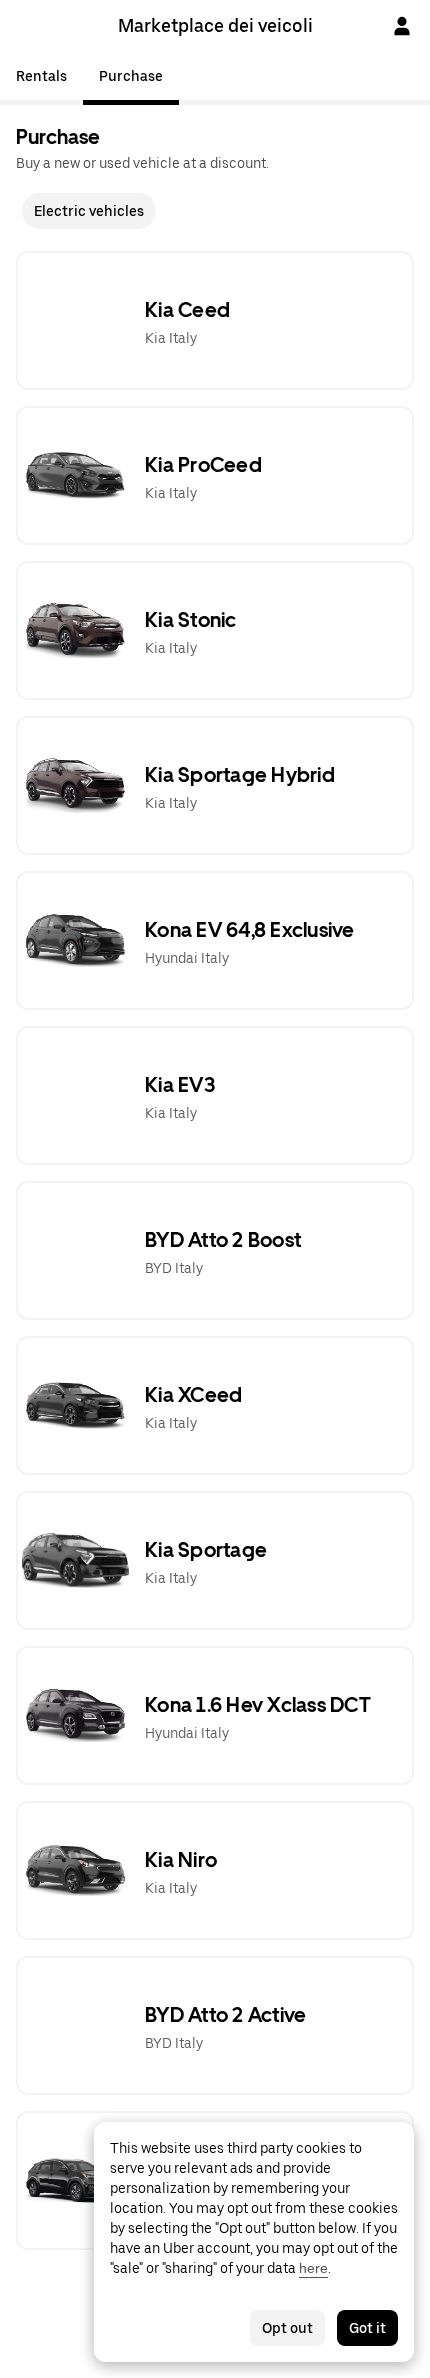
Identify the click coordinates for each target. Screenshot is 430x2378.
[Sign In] (402, 26)
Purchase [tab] (131, 76)
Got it (367, 2328)
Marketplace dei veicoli (215, 25)
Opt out (287, 2328)
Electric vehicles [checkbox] (89, 211)
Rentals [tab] (41, 76)
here (313, 2268)
